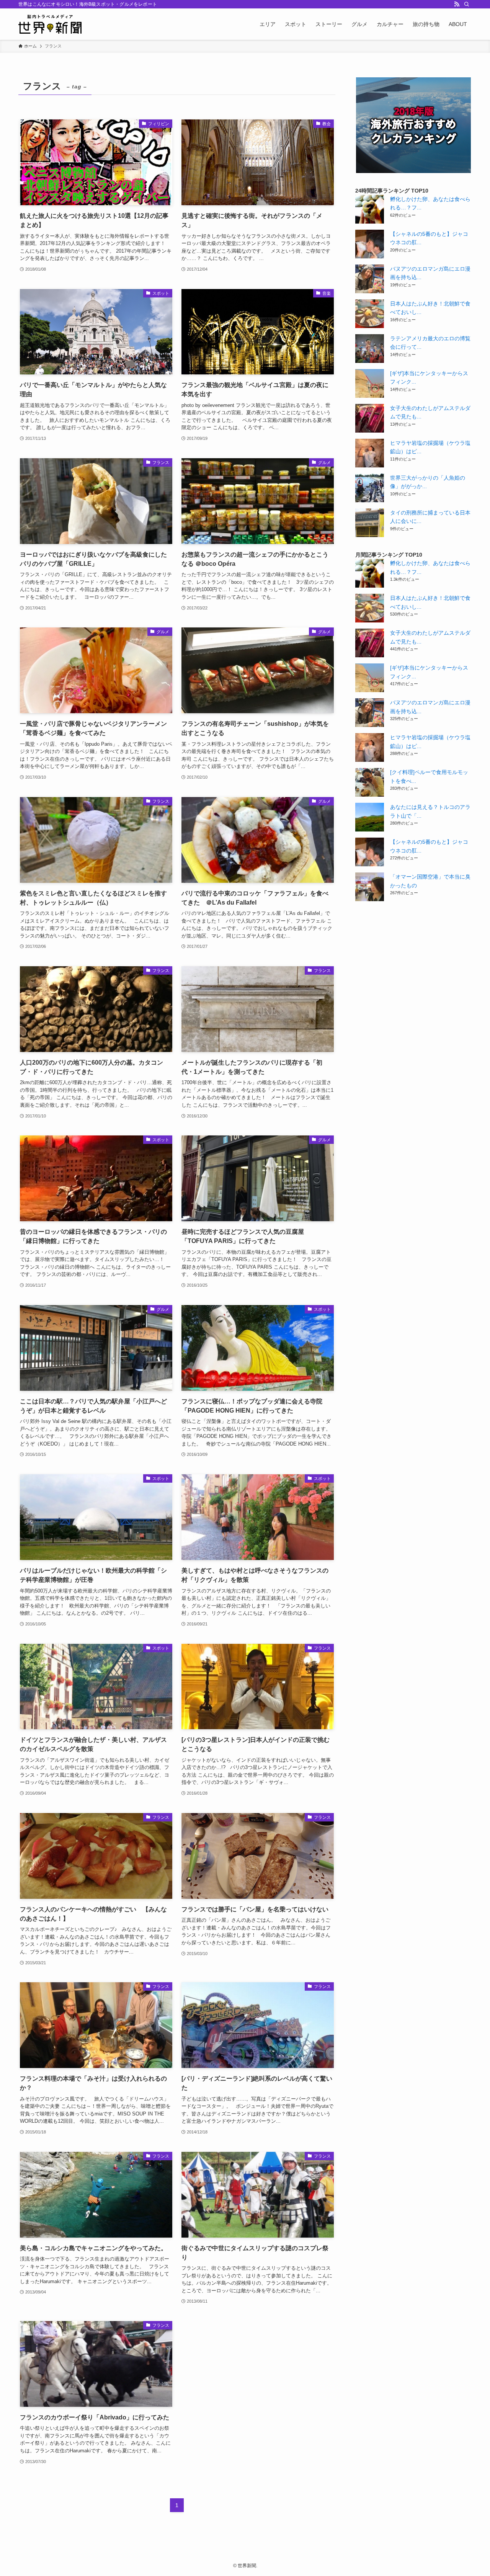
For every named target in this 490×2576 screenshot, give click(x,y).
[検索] (467, 4)
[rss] (457, 4)
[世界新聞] (50, 24)
